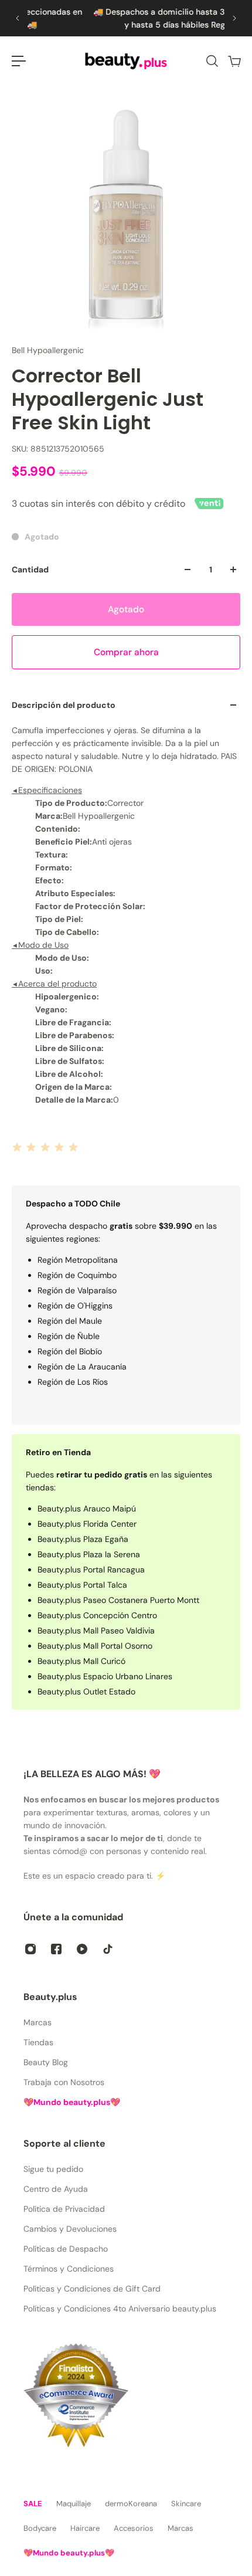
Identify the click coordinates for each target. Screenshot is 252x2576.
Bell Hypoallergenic (48, 350)
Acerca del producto (54, 984)
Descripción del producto (64, 705)
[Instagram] (30, 1949)
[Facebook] (56, 1949)
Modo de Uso (40, 945)
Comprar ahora (126, 652)
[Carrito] (234, 61)
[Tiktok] (108, 1949)
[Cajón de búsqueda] (212, 61)
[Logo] (126, 61)
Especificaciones (47, 790)
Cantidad (30, 570)
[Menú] (19, 61)
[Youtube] (82, 1949)
